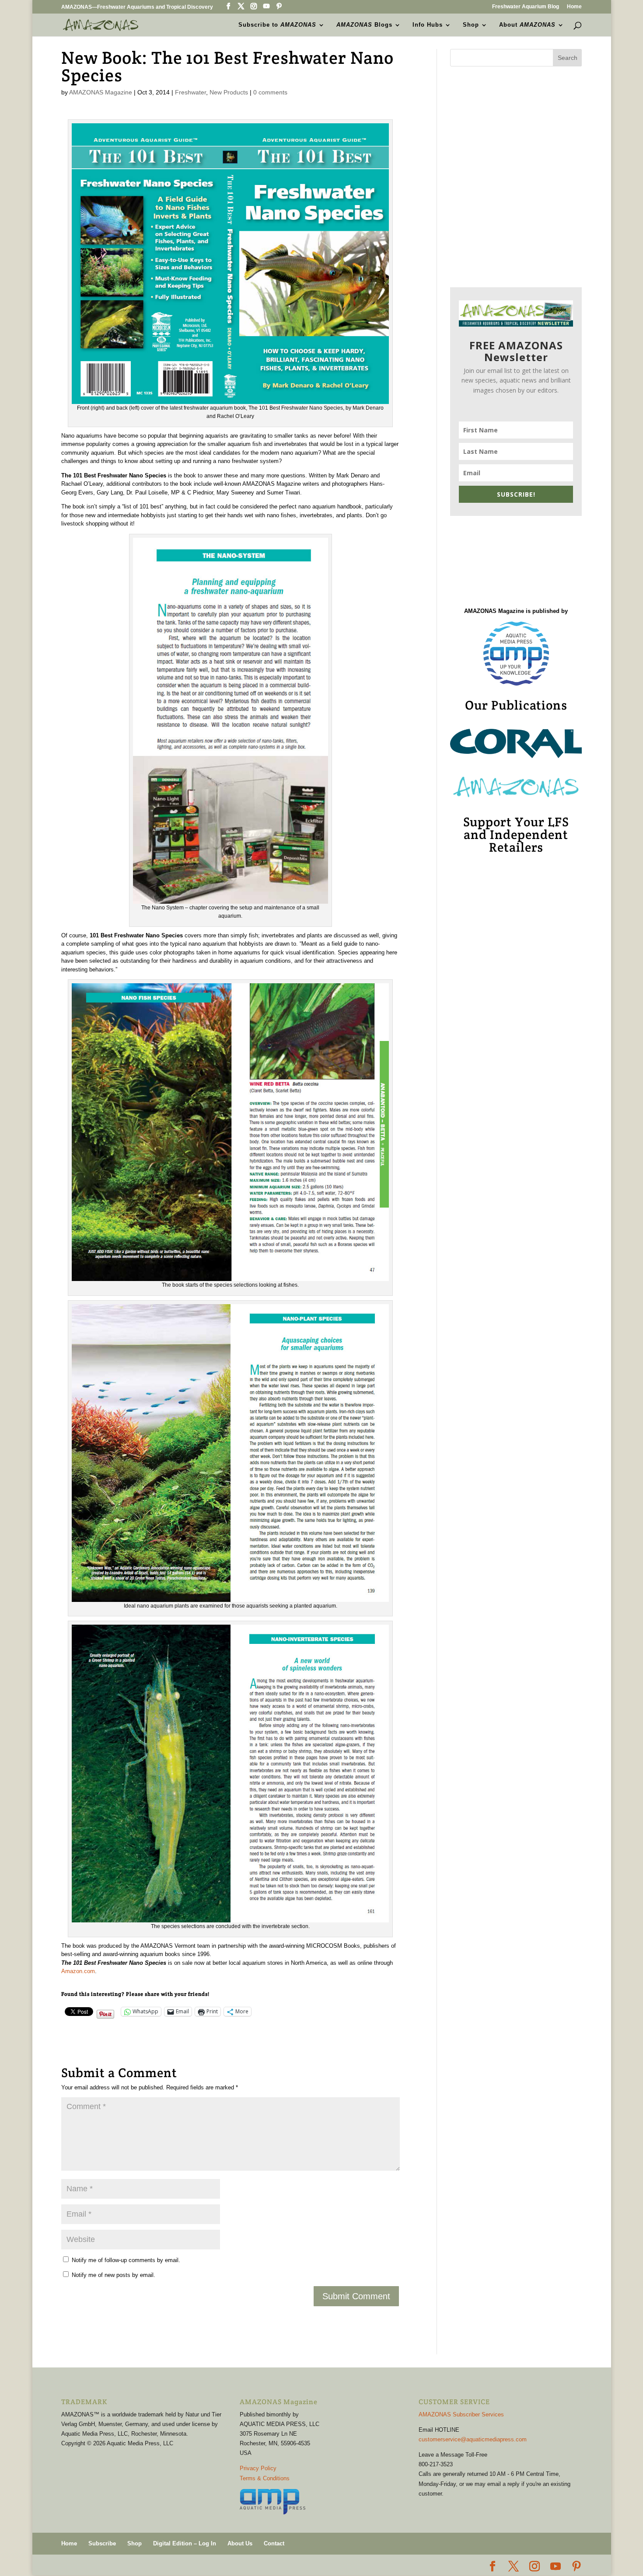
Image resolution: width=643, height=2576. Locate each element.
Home (574, 7)
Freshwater (190, 92)
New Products (229, 92)
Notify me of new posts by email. (114, 2275)
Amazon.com (78, 1971)
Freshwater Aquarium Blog (526, 7)
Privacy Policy (258, 2468)
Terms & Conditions (265, 2478)
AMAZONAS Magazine (101, 92)
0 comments (270, 92)
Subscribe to (277, 25)
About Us (240, 2543)
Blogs (364, 25)
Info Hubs (428, 25)
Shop (471, 25)
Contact (274, 2543)
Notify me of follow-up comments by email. (126, 2260)
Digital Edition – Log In (185, 2543)
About (527, 25)
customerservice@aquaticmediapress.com (473, 2439)
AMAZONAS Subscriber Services (461, 2414)
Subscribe (102, 2543)
